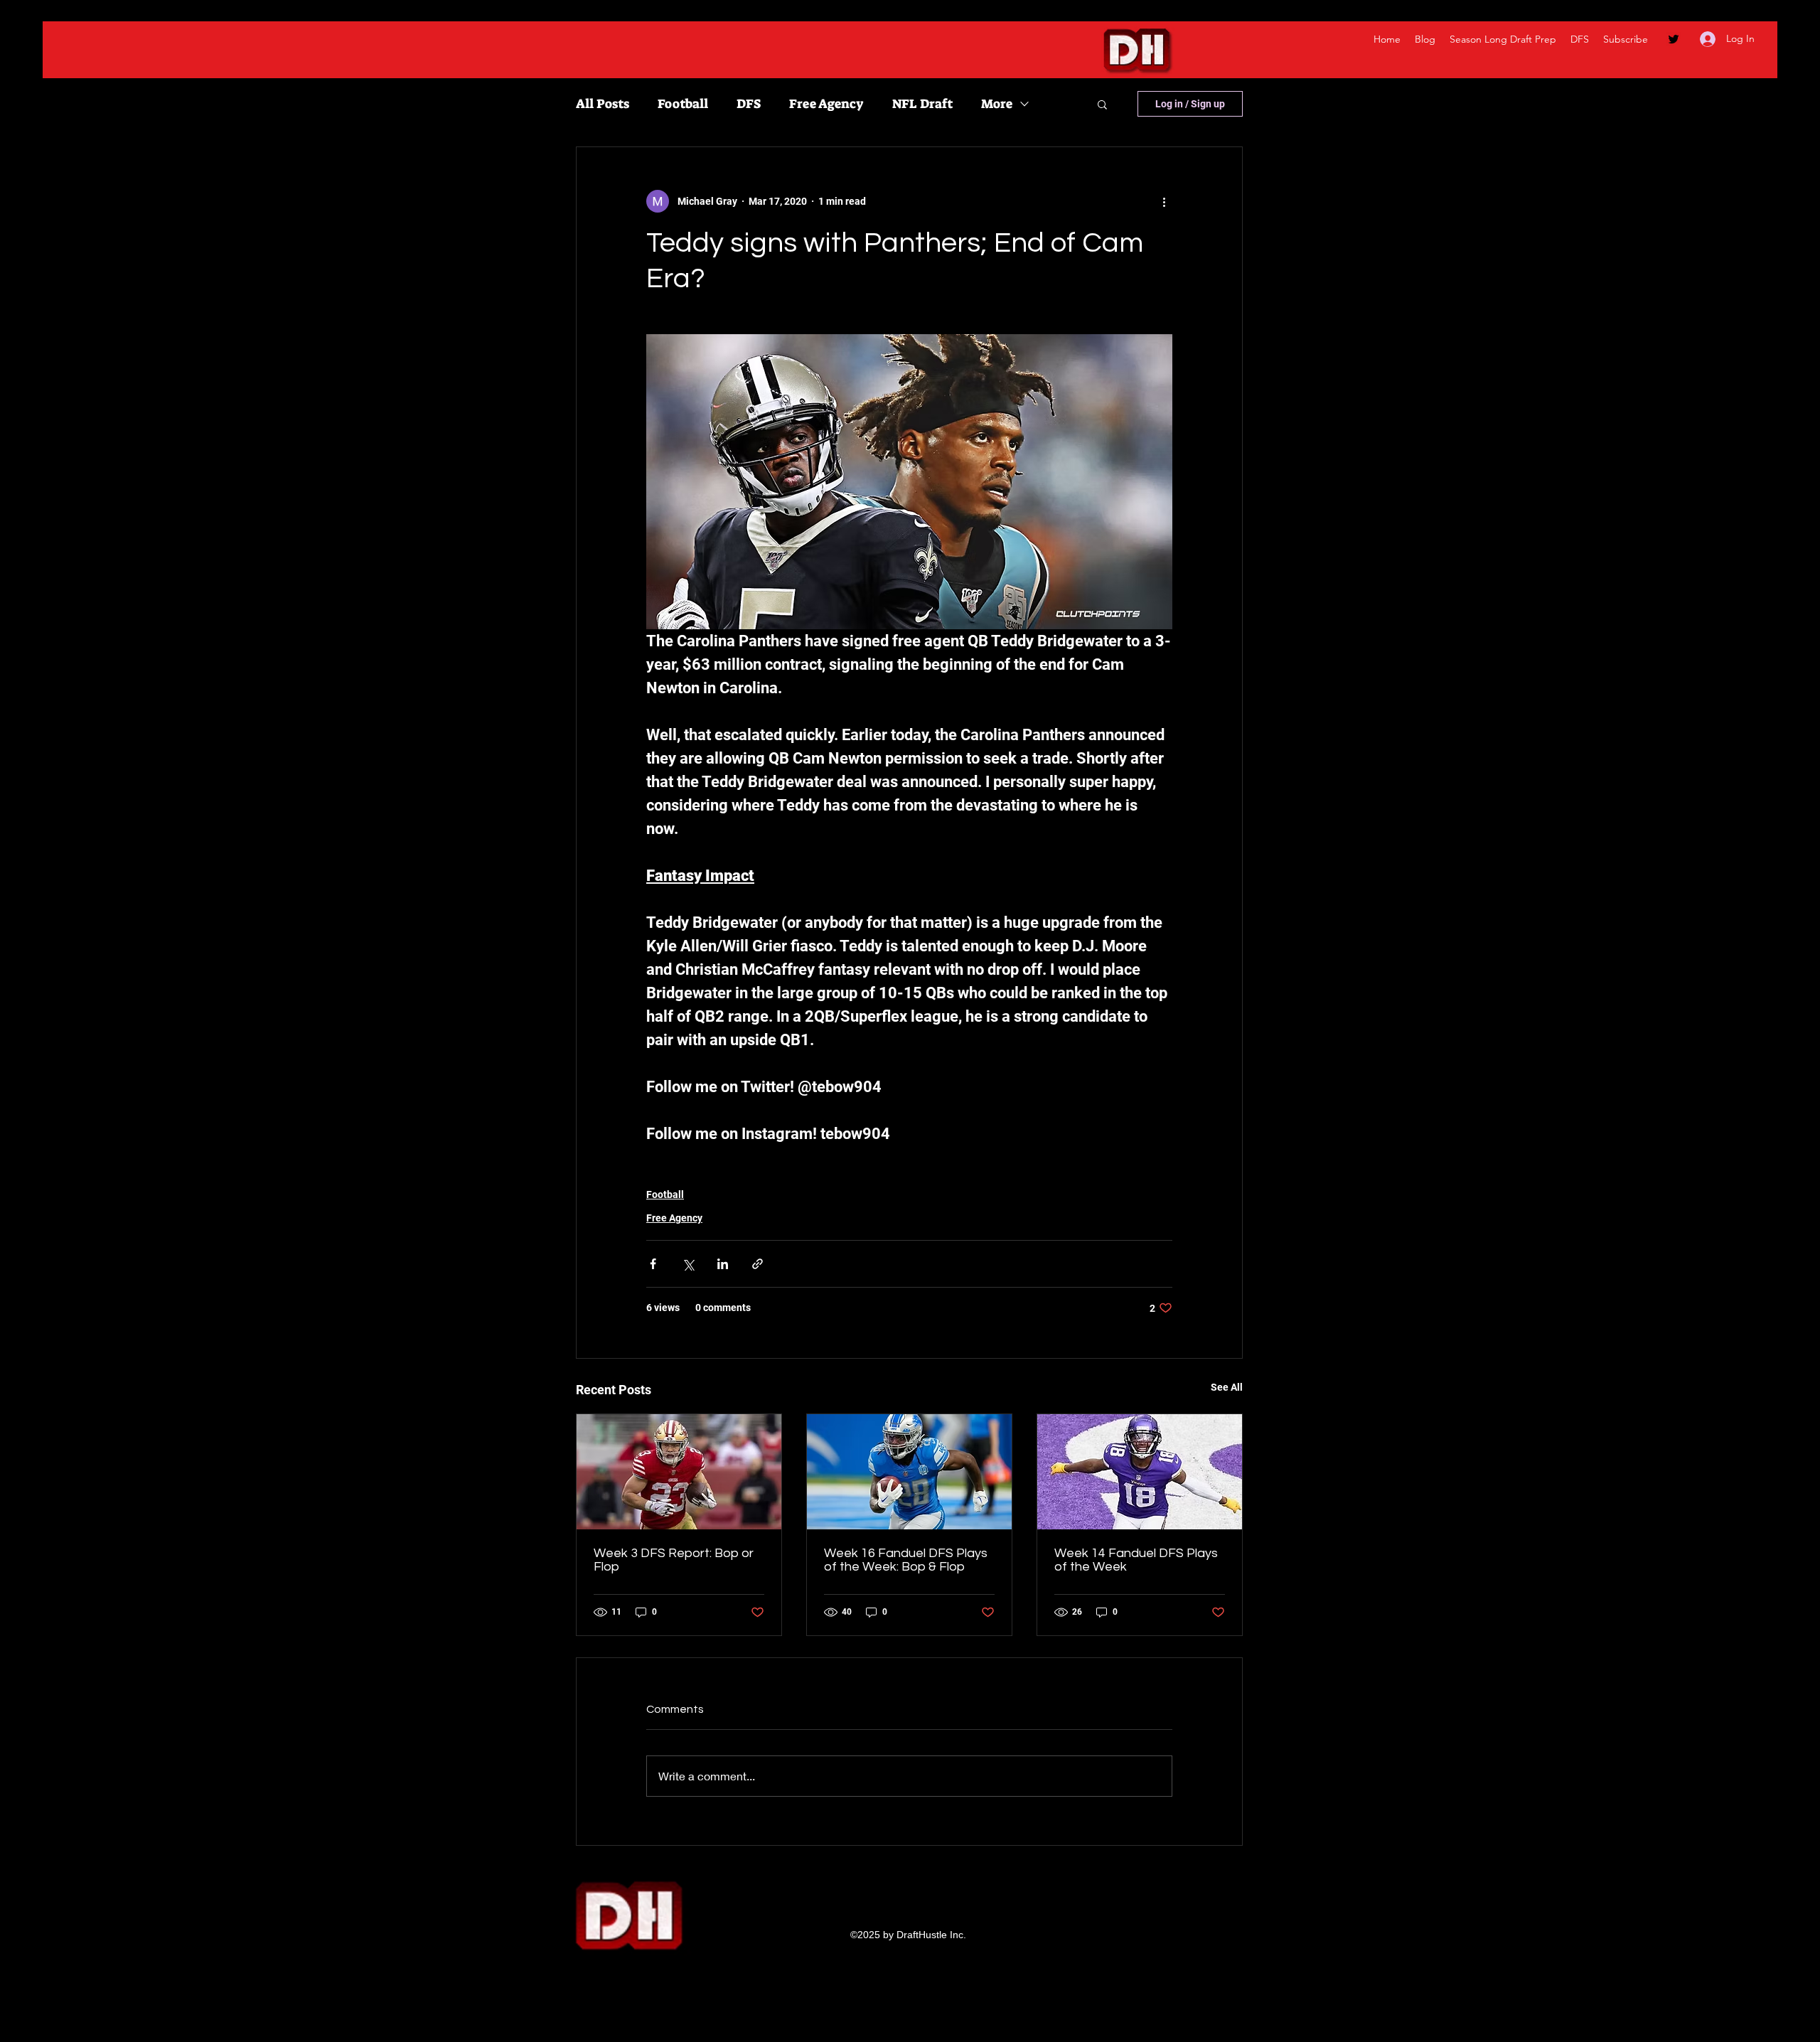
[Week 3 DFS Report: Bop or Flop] (679, 1472)
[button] (1102, 104)
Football (683, 104)
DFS (749, 104)
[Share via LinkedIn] (723, 1264)
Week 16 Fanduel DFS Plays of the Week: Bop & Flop (906, 1560)
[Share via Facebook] (653, 1264)
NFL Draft (922, 104)
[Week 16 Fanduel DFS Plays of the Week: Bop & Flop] (909, 1472)
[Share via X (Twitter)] (688, 1264)
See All (1227, 1387)
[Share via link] (758, 1264)
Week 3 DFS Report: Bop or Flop (674, 1560)
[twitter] (1674, 39)
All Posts (603, 104)
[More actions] (1164, 201)
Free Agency (826, 104)
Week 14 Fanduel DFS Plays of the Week (1136, 1560)
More (997, 104)
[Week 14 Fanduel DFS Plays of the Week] (1140, 1472)
